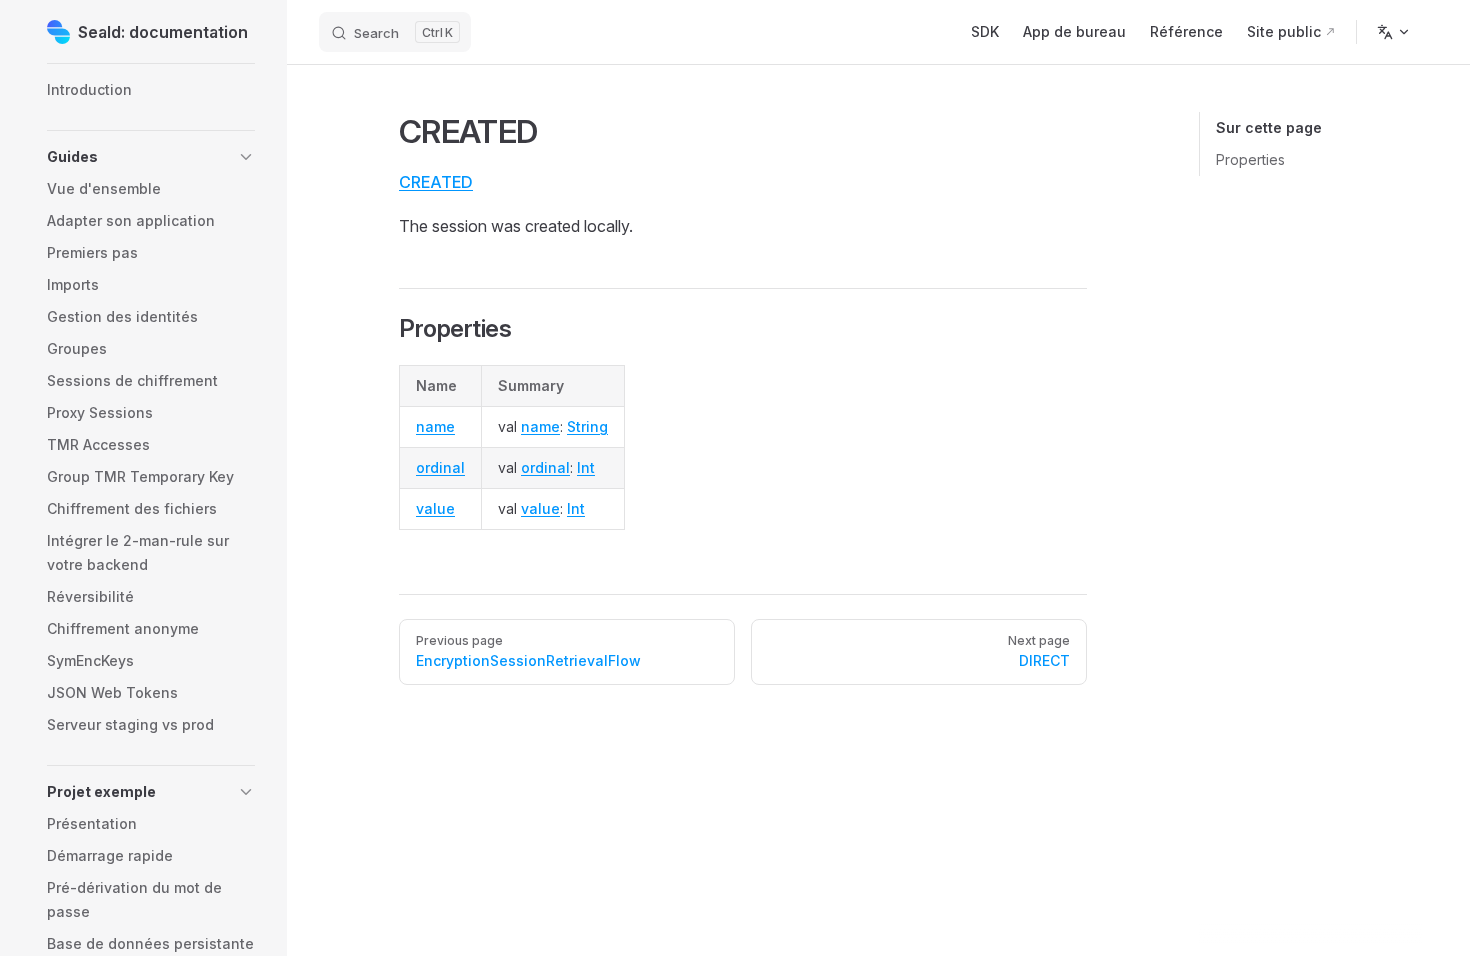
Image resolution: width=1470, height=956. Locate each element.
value (435, 508)
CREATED (436, 182)
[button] (151, 157)
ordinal (440, 467)
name (435, 426)
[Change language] (1394, 32)
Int (586, 467)
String (587, 426)
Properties (1250, 159)
